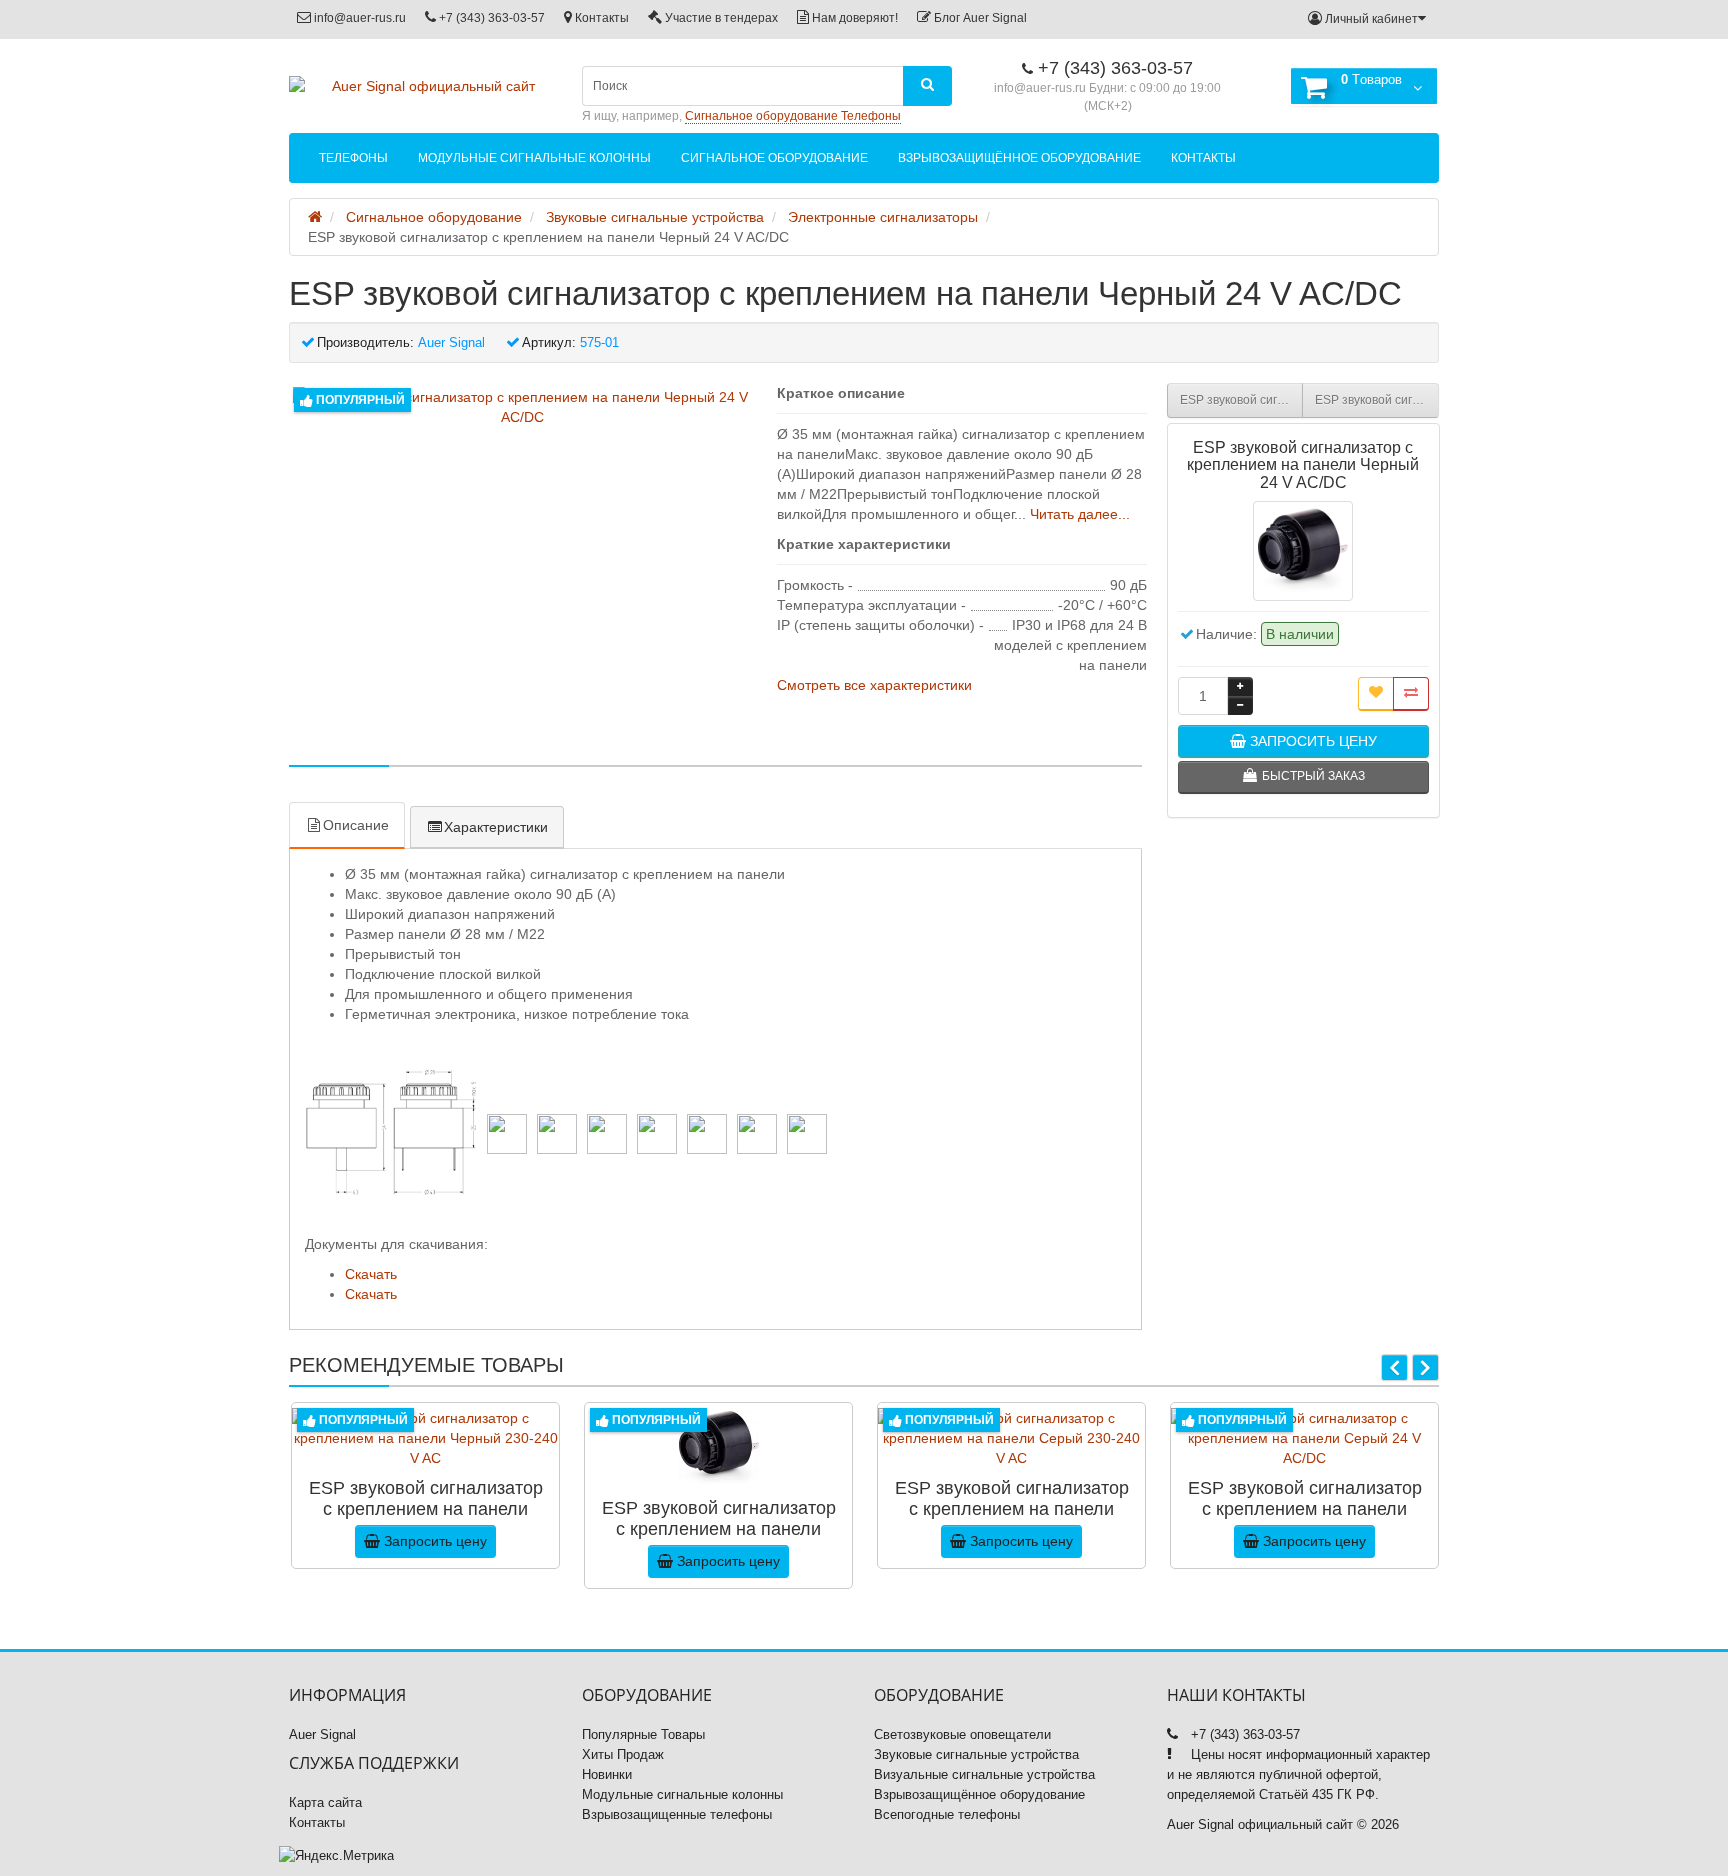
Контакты (600, 18)
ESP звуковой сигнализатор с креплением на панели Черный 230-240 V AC (1242, 400)
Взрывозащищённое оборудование (1019, 158)
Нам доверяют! (853, 18)
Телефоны (353, 158)
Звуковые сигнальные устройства (976, 1754)
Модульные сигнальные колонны (534, 158)
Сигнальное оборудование (774, 158)
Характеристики (496, 827)
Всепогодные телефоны (947, 1814)
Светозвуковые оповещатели (962, 1734)
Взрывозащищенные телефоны (677, 1814)
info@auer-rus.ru (358, 18)
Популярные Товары (643, 1734)
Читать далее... (1080, 514)
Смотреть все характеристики (874, 685)
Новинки (607, 1774)
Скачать (371, 1274)
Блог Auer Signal (979, 18)
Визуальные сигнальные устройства (984, 1774)
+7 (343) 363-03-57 (490, 18)
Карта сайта (325, 1802)
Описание (356, 825)
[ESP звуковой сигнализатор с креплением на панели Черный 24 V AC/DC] (523, 407)
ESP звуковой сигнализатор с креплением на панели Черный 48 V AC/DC (1377, 400)
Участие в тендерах (720, 18)
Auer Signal (322, 1734)
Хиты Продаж (623, 1754)
